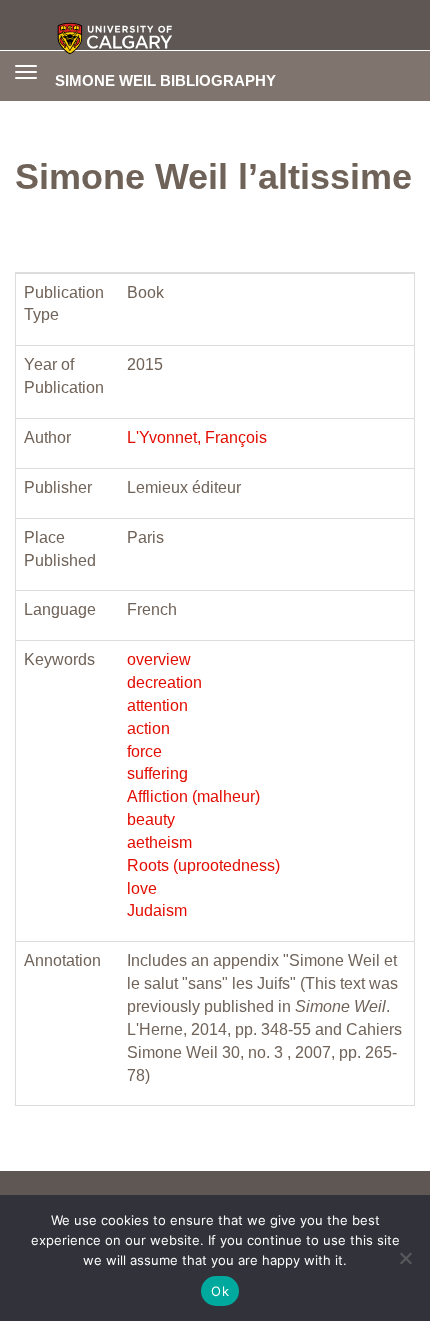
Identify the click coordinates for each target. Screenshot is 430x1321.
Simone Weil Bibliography (165, 80)
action (148, 728)
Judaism (157, 910)
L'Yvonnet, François (197, 437)
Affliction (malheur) (193, 796)
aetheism (159, 842)
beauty (151, 819)
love (142, 888)
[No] (405, 1258)
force (144, 751)
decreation (164, 682)
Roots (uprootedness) (203, 865)
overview (159, 659)
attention (157, 705)
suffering (157, 773)
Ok (220, 1291)
